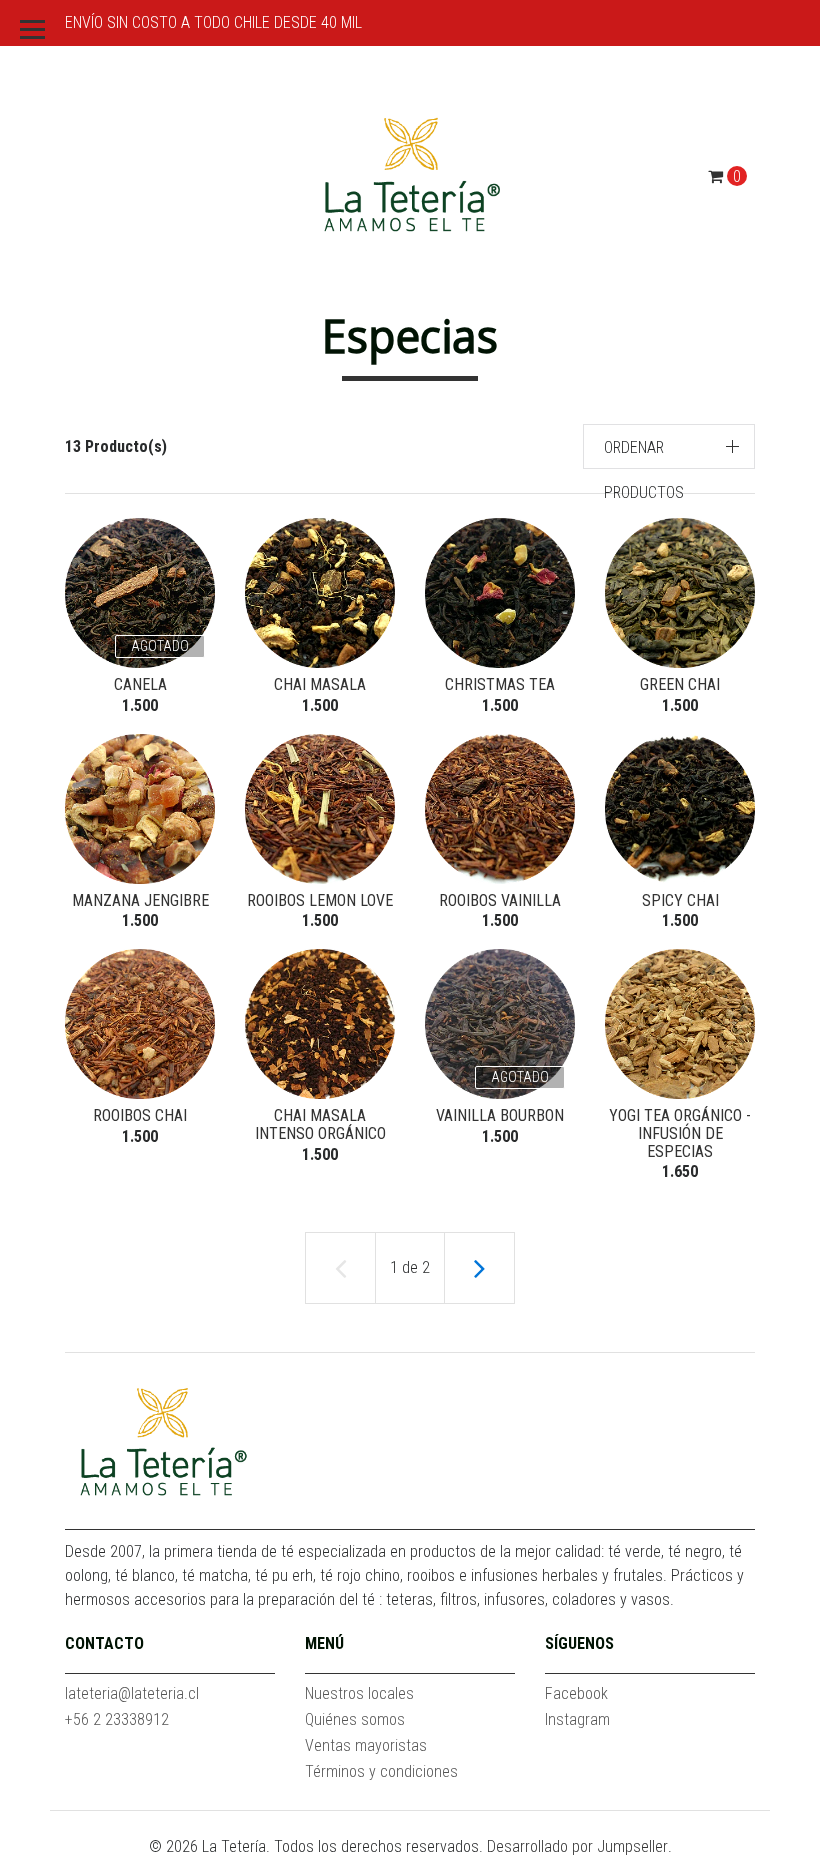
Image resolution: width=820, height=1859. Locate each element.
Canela (140, 684)
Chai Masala (320, 684)
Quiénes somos (355, 1719)
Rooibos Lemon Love (320, 900)
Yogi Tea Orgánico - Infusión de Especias (680, 1133)
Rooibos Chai (140, 1115)
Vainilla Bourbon (500, 1115)
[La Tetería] (410, 175)
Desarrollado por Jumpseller (577, 1846)
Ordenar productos (644, 470)
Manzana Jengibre (140, 900)
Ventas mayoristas (366, 1745)
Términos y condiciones (381, 1771)
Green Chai (680, 684)
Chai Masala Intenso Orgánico (320, 1124)
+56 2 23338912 (117, 1719)
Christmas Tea (500, 684)
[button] (669, 446)
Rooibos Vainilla (500, 900)
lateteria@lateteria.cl (132, 1693)
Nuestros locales (359, 1693)
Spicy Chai (680, 900)
